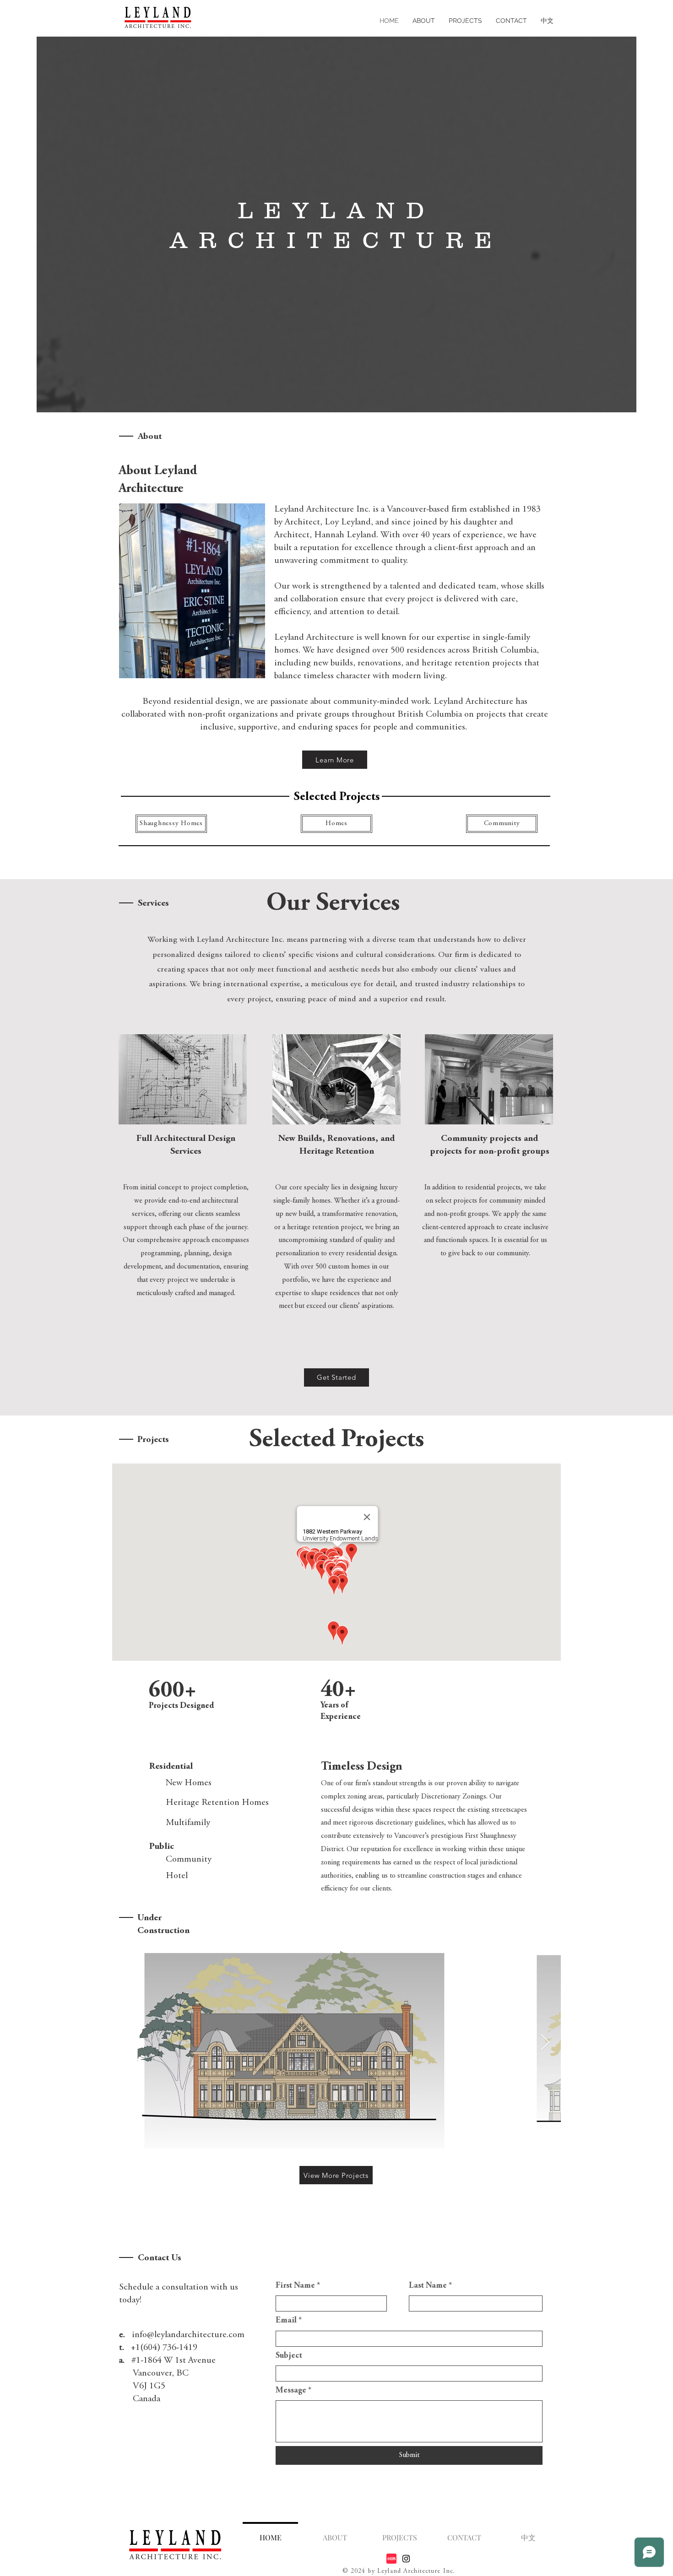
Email (289, 2321)
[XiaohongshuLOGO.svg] (391, 2559)
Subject (289, 2356)
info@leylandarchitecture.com (188, 2335)
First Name (298, 2286)
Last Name (430, 2286)
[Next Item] (545, 2043)
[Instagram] (406, 2559)
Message (293, 2391)
